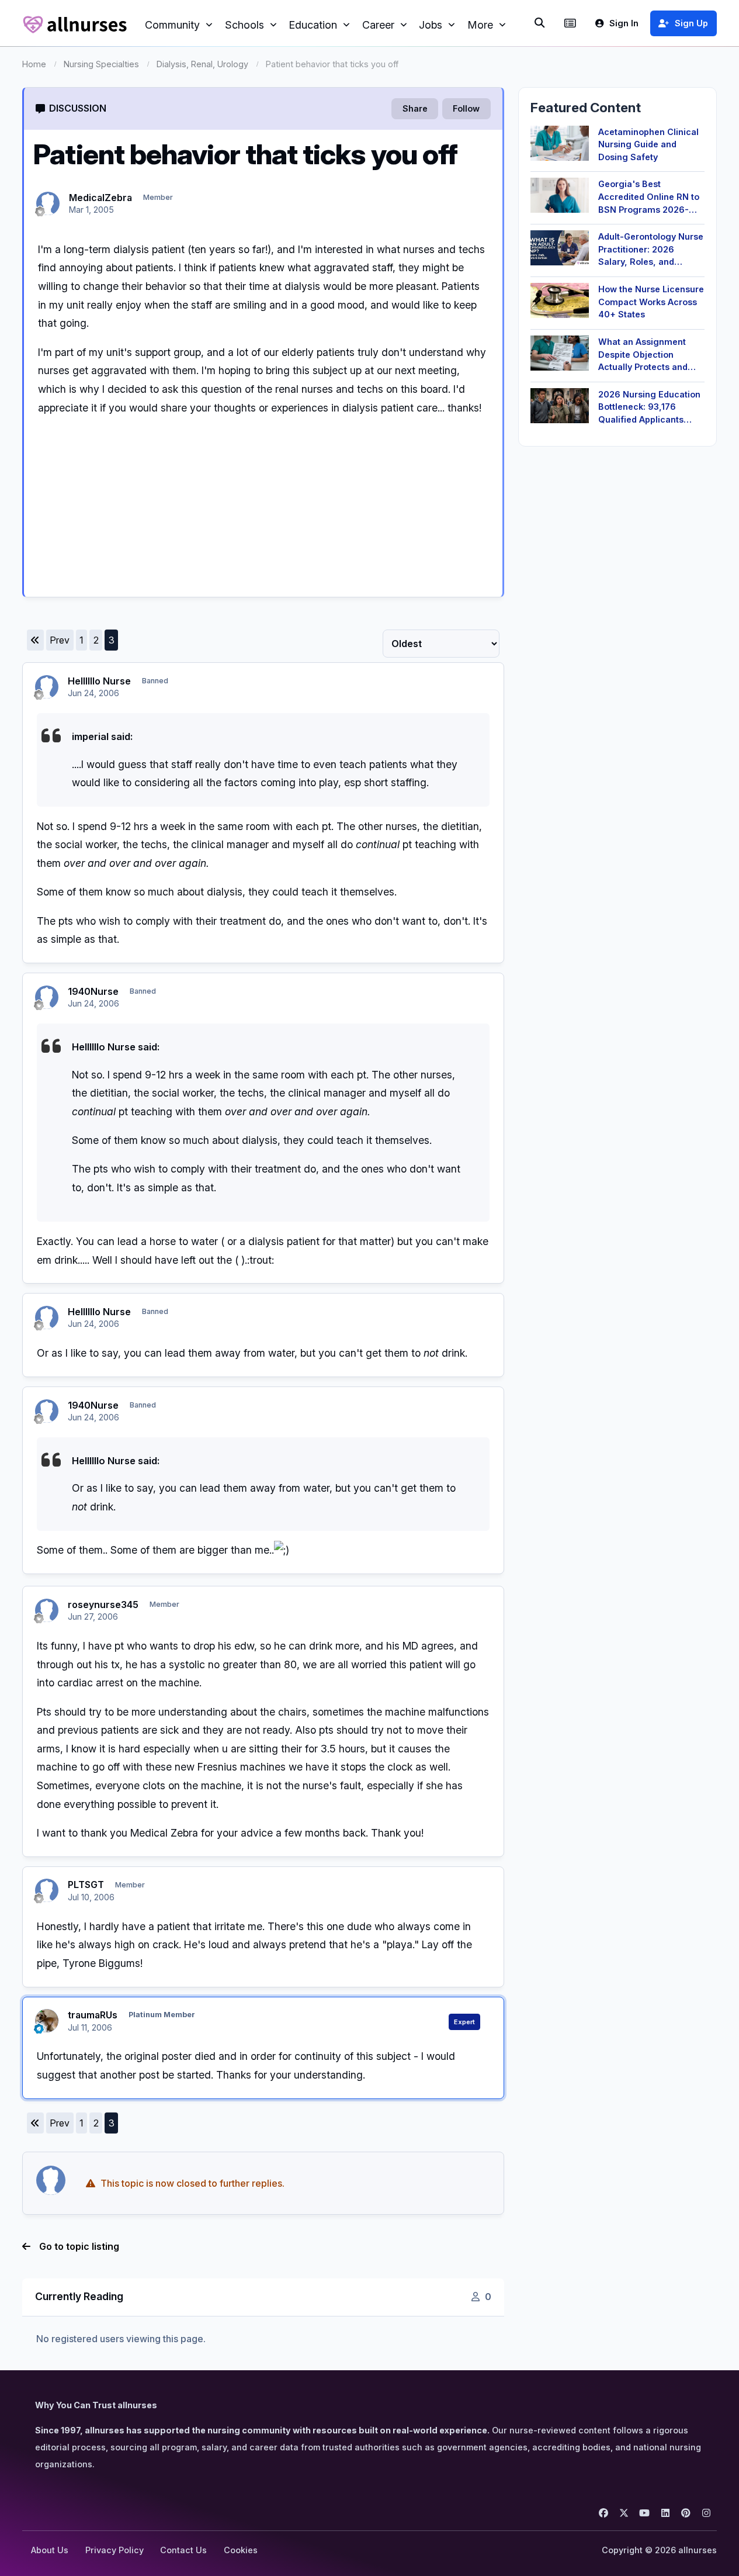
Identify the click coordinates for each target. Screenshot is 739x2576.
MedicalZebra (100, 198)
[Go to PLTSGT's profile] (47, 1890)
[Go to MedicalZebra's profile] (48, 203)
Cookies (241, 2550)
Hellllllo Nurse (99, 681)
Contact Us (183, 2550)
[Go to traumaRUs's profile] (47, 2021)
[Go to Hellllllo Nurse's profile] (47, 687)
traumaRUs (93, 2015)
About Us (50, 2550)
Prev (60, 640)
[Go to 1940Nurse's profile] (47, 997)
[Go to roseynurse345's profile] (47, 1610)
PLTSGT (86, 1885)
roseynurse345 (103, 1605)
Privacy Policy (115, 2550)
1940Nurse (93, 991)
